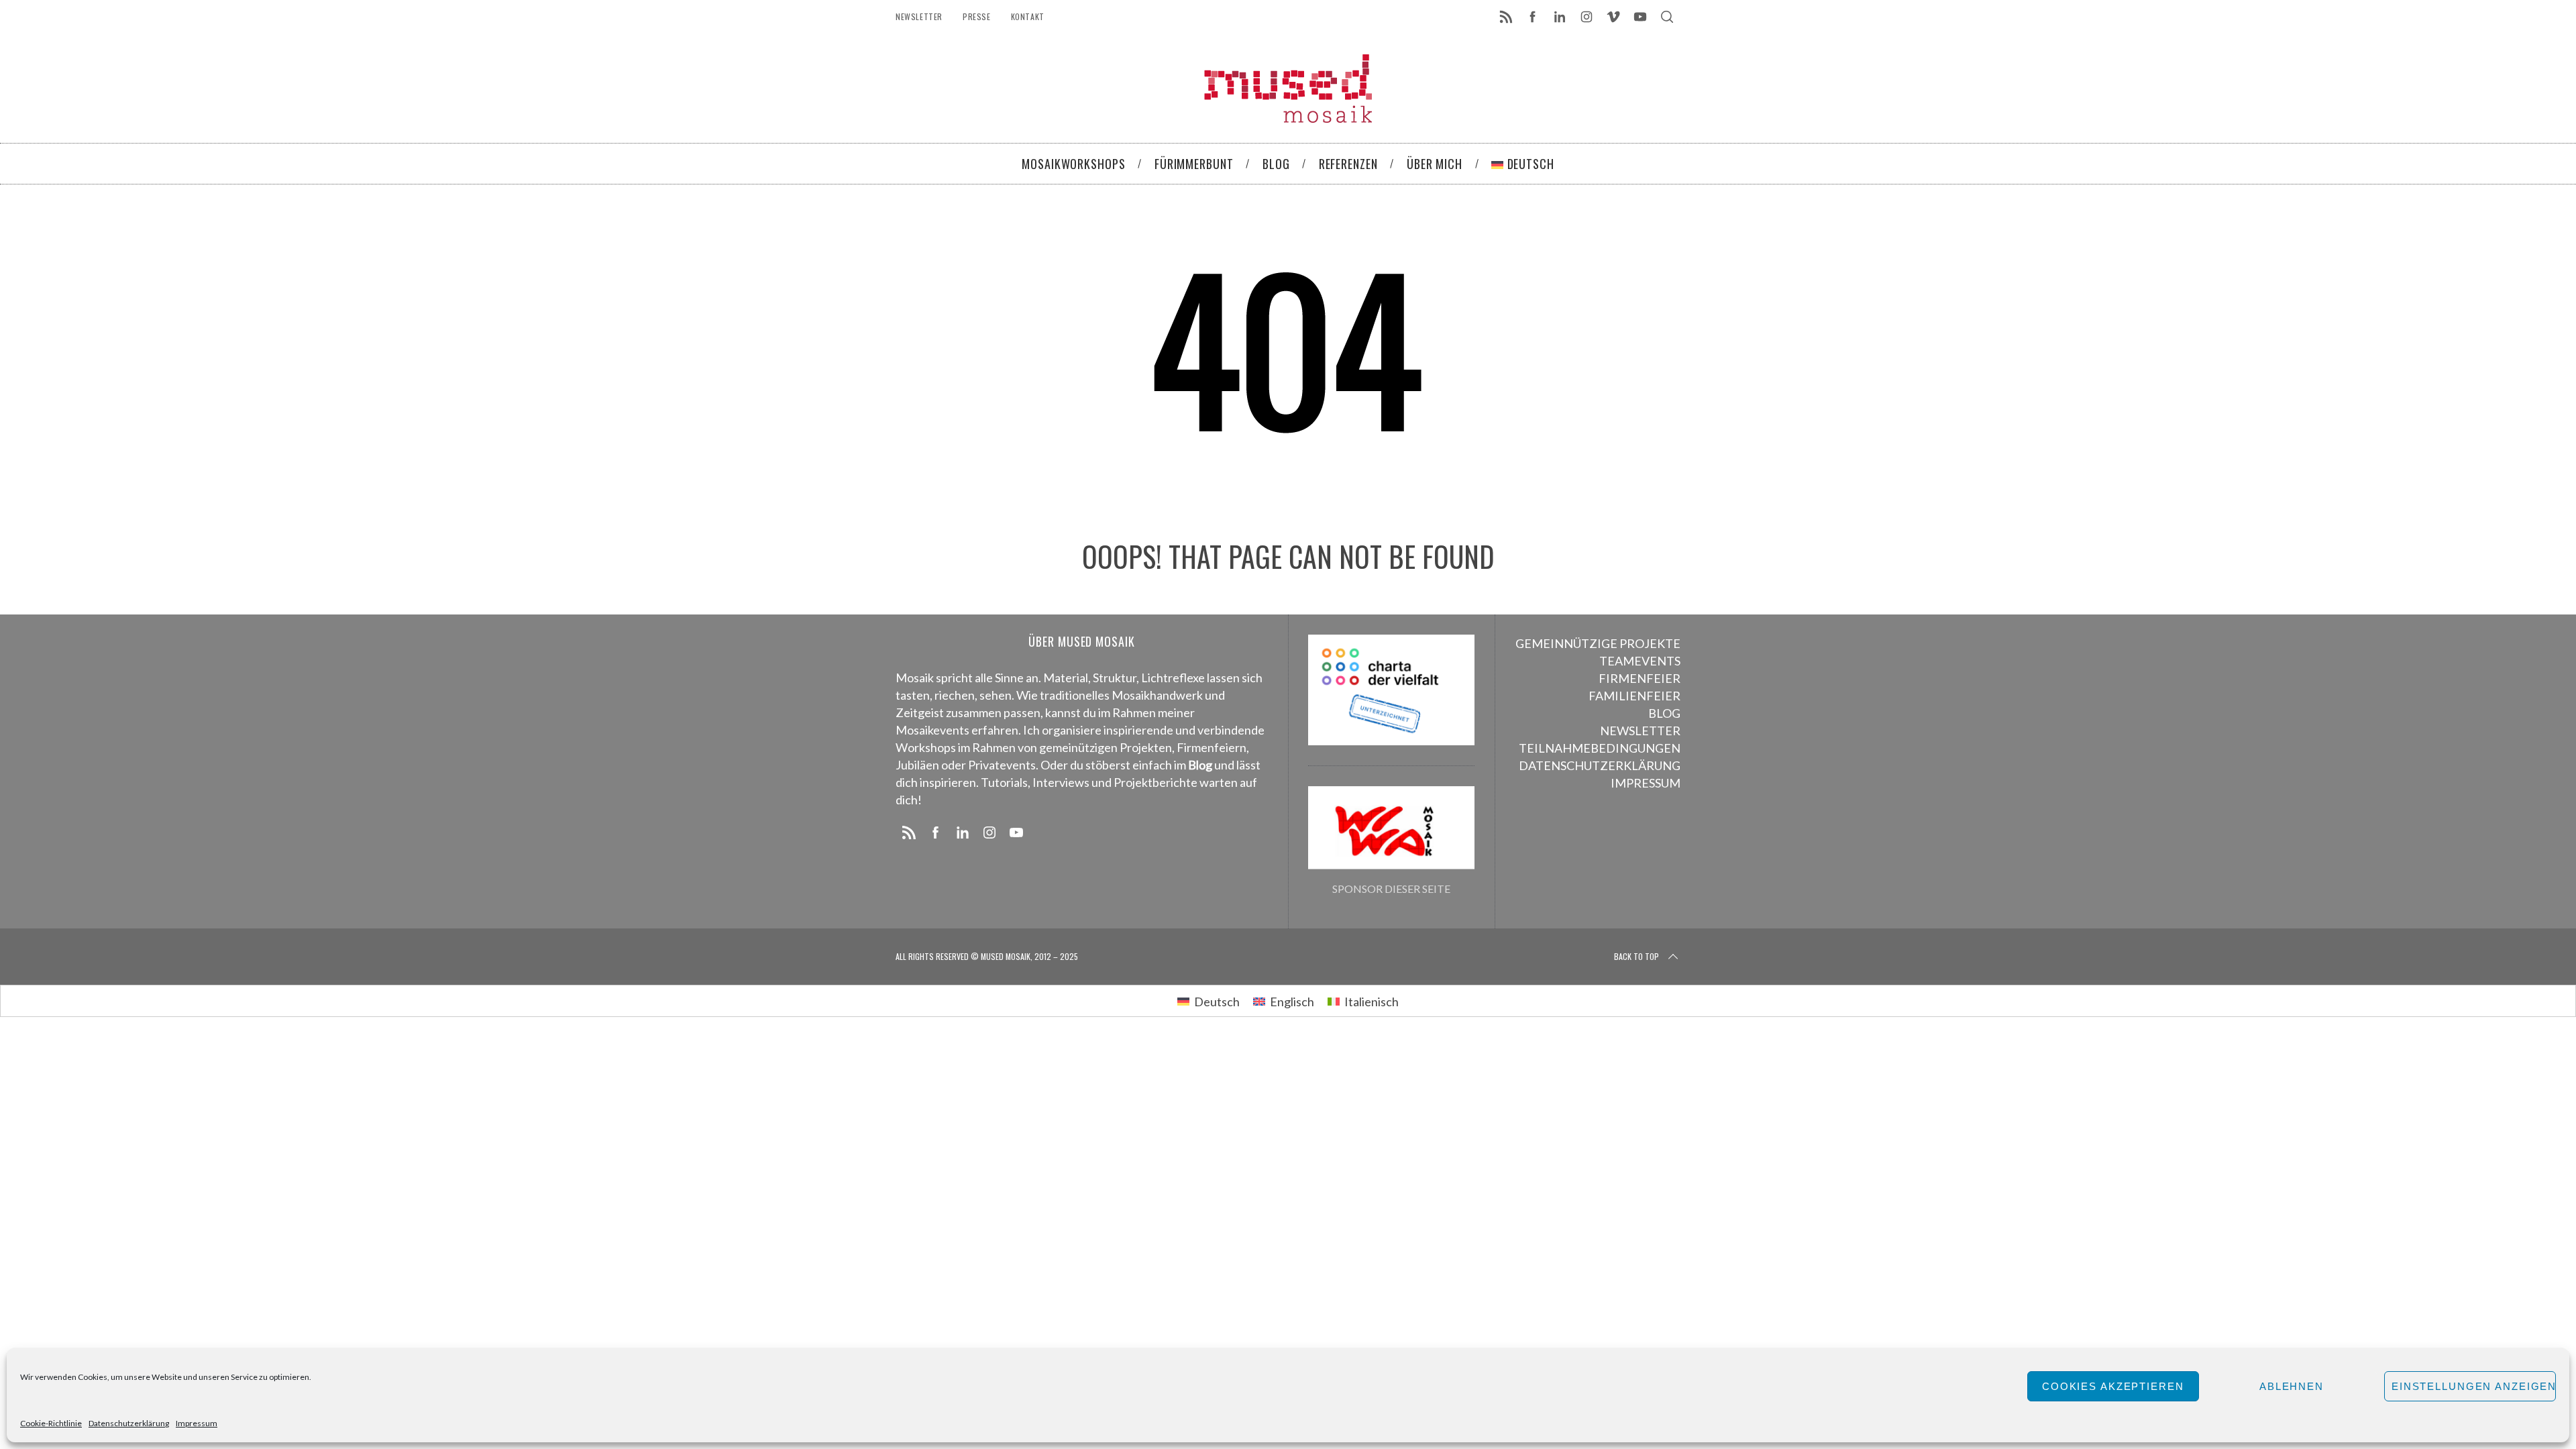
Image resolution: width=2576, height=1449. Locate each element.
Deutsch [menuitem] (1217, 1002)
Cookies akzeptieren (2113, 1386)
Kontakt (1028, 16)
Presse (977, 16)
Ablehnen (2292, 1386)
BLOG (1664, 713)
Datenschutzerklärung (129, 1423)
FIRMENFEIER (1640, 678)
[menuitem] (1209, 1001)
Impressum (197, 1423)
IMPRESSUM (1646, 783)
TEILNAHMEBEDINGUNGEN (1600, 748)
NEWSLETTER (1640, 731)
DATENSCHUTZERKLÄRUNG (1600, 765)
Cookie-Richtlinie (51, 1423)
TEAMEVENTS (1640, 661)
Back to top (1636, 956)
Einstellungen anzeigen (2474, 1386)
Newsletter (919, 16)
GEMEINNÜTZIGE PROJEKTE (1598, 643)
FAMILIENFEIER (1634, 696)
